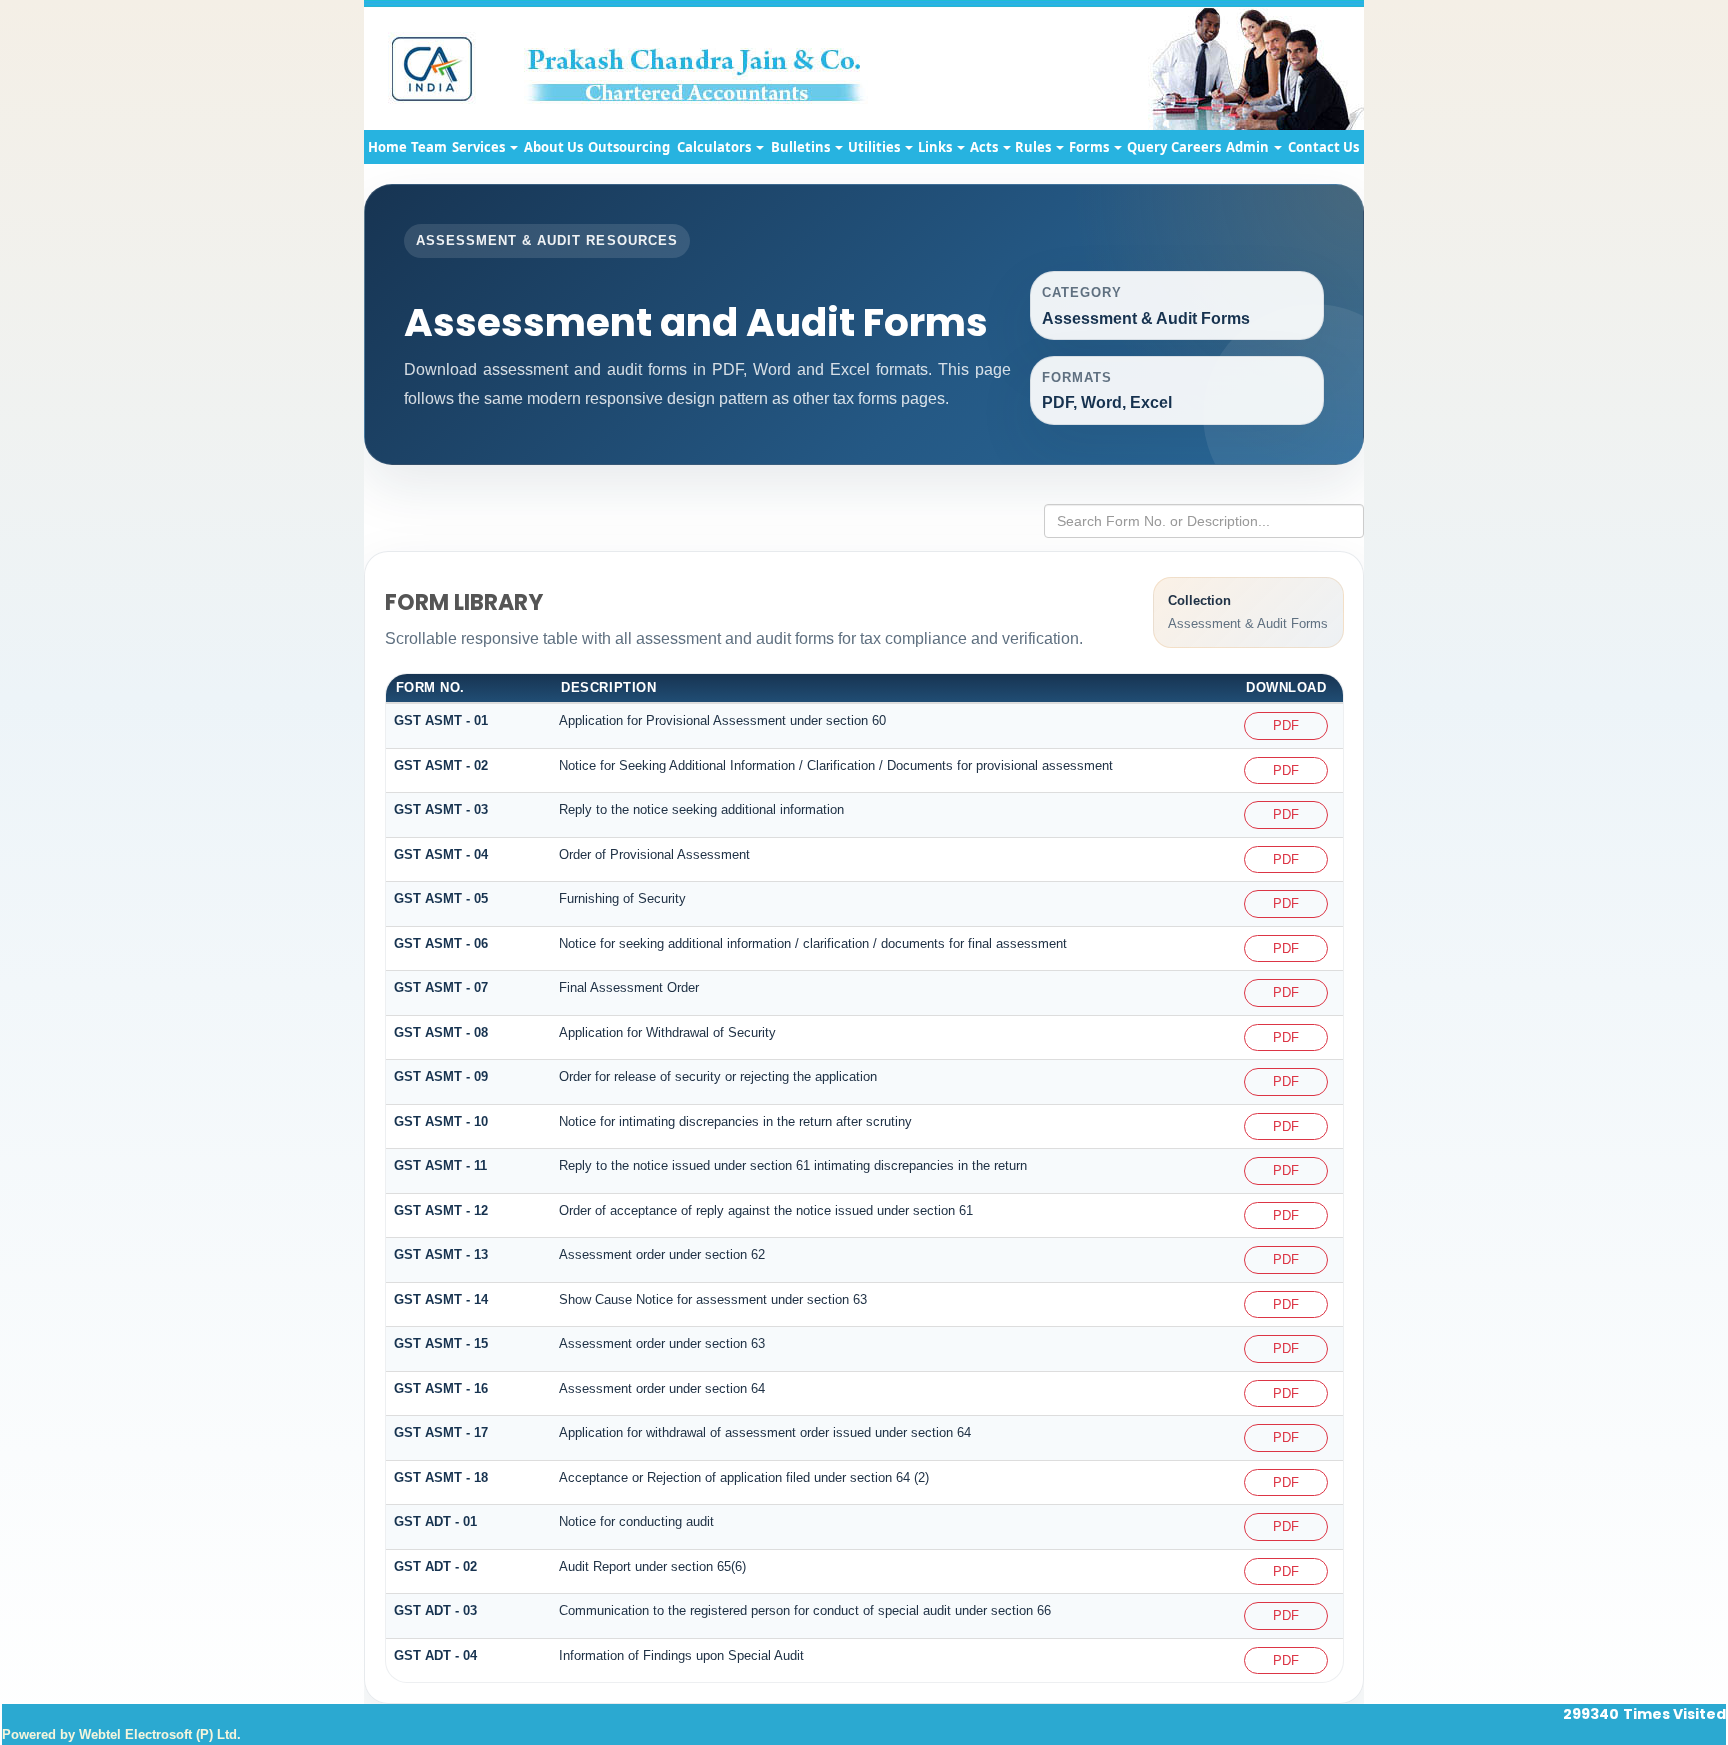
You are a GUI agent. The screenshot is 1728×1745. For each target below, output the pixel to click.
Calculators (715, 147)
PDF (1286, 725)
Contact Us (1323, 147)
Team (429, 147)
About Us (553, 147)
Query (1147, 147)
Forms (1090, 147)
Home (387, 147)
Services (480, 147)
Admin (1249, 147)
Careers (1196, 147)
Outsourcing (629, 147)
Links (936, 147)
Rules (1034, 147)
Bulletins (802, 147)
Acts (985, 147)
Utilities (875, 147)
